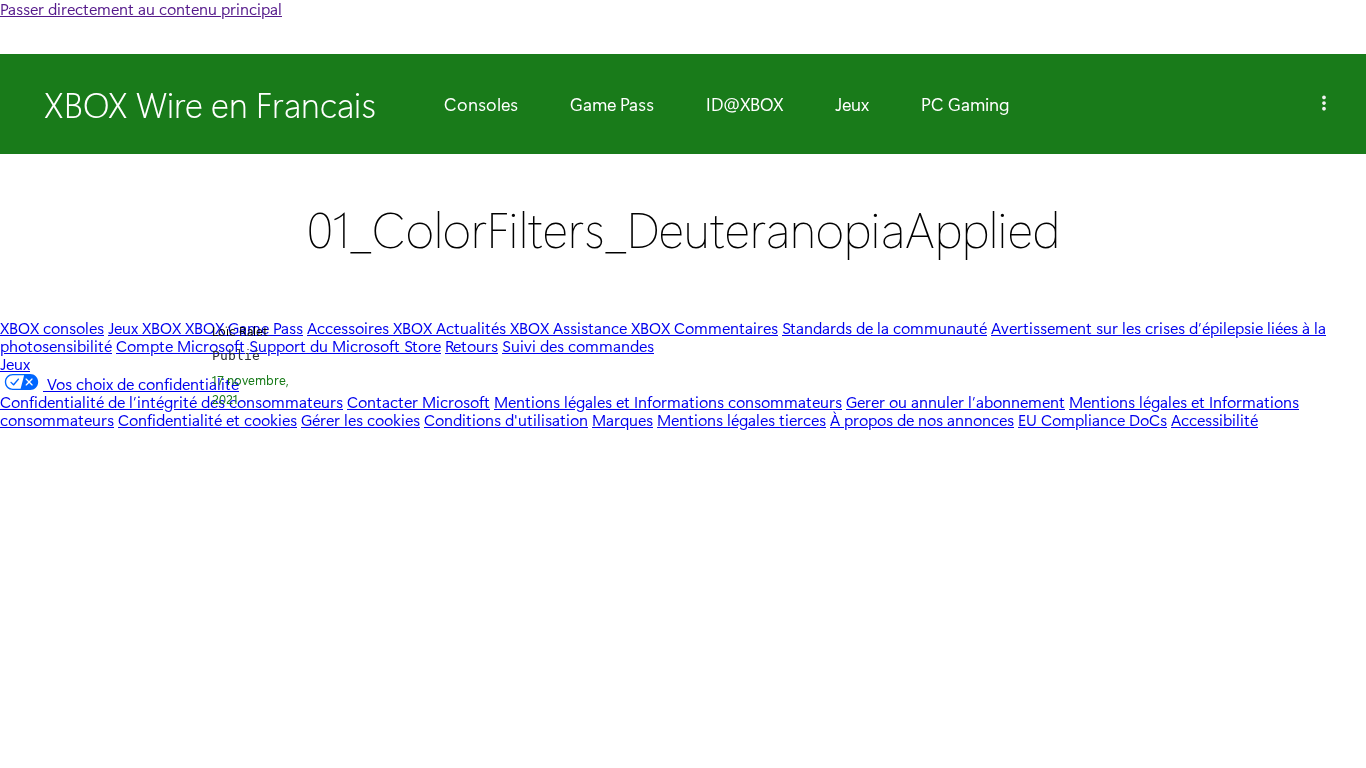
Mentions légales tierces (741, 419)
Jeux (852, 104)
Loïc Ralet (240, 330)
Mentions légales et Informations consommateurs (668, 401)
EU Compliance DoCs (1092, 419)
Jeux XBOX (146, 327)
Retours (471, 345)
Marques (622, 419)
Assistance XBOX (613, 327)
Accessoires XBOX (371, 327)
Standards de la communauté (884, 327)
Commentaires (726, 327)
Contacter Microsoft (418, 401)
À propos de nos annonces (922, 419)
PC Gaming (965, 104)
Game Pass (612, 104)
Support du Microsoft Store (345, 345)
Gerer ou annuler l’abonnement (955, 401)
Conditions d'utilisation (506, 419)
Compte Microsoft (180, 345)
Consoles (481, 104)
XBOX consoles (52, 327)
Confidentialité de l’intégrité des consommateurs (171, 401)
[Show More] (1324, 104)
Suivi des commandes (578, 345)
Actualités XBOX (494, 327)
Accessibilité (1214, 419)
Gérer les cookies (360, 419)
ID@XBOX (744, 104)
